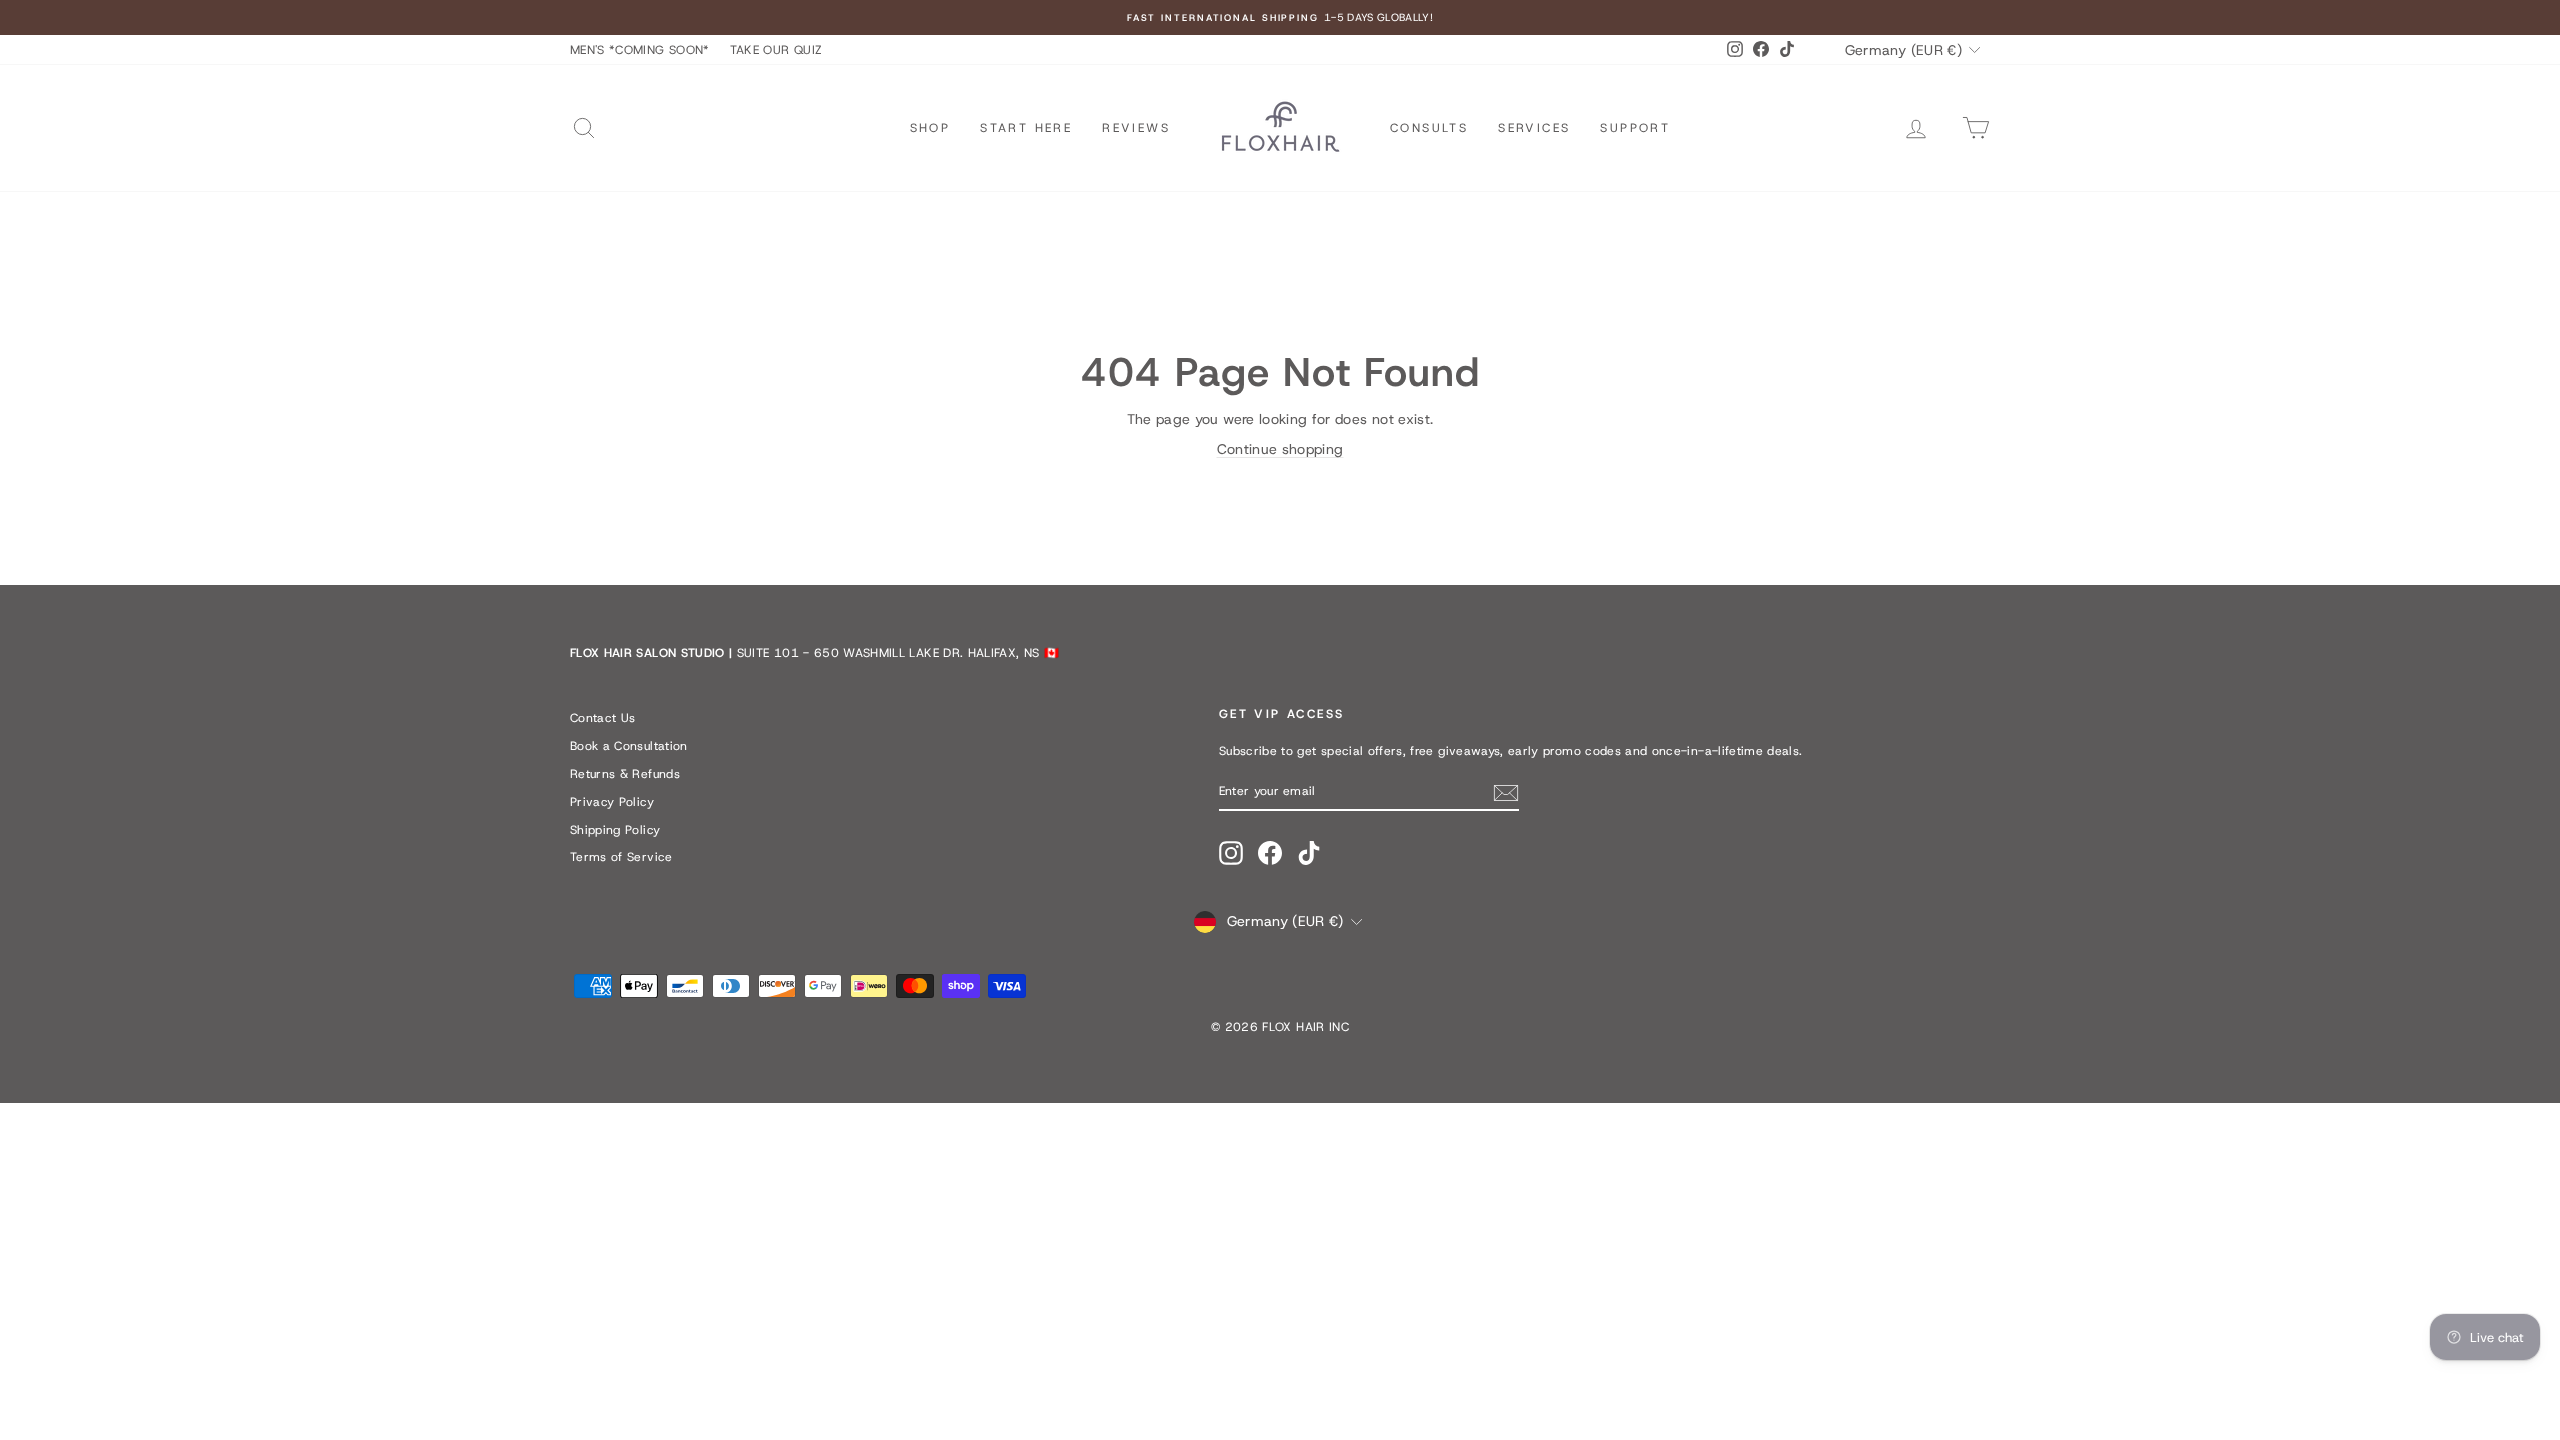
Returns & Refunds (625, 774)
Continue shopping (1280, 449)
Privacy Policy (612, 802)
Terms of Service (621, 857)
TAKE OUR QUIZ (776, 50)
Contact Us (603, 718)
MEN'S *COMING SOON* (640, 50)
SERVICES (1534, 128)
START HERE (1026, 128)
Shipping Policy (615, 830)
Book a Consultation (629, 746)
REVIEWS (1136, 128)
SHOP (930, 128)
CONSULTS (1429, 128)
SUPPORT (1635, 128)
